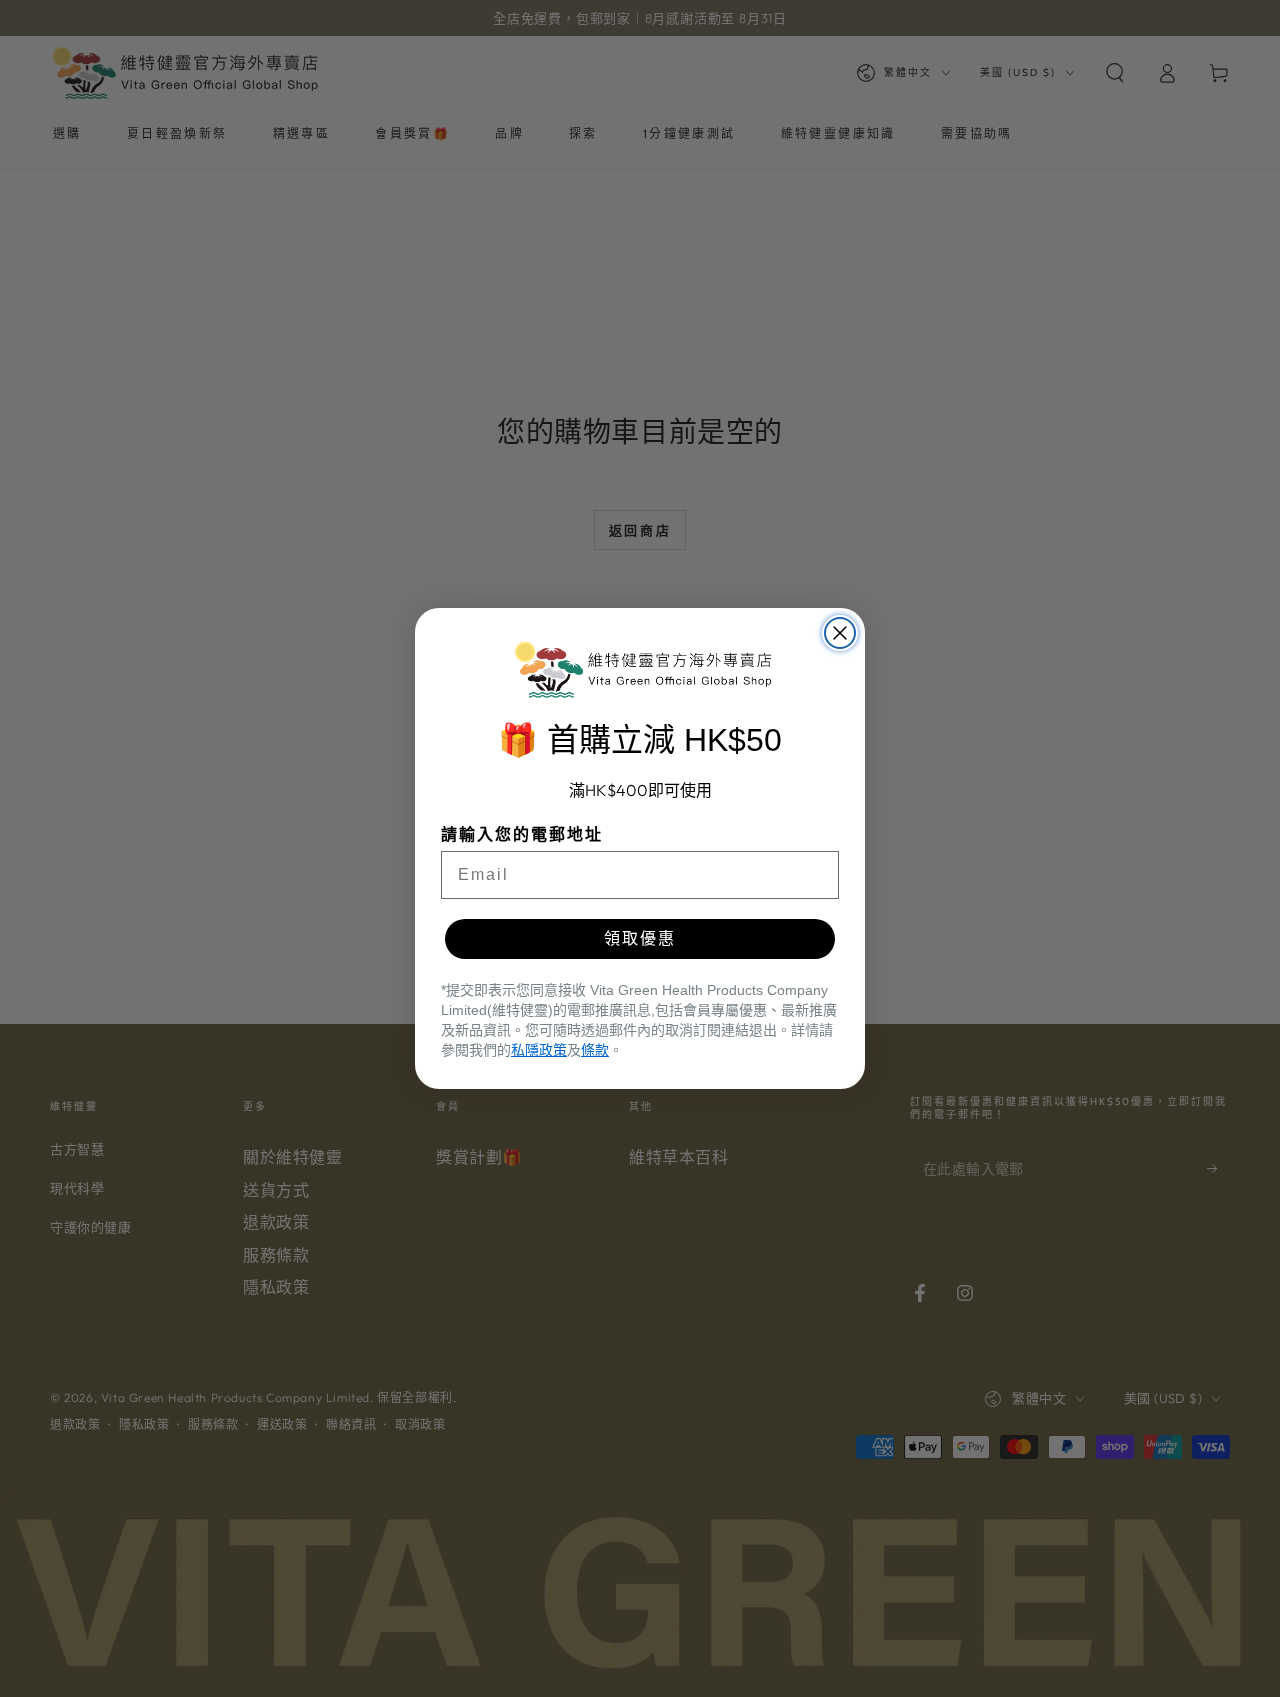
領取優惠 (640, 938)
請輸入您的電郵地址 (522, 834)
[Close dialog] (840, 633)
